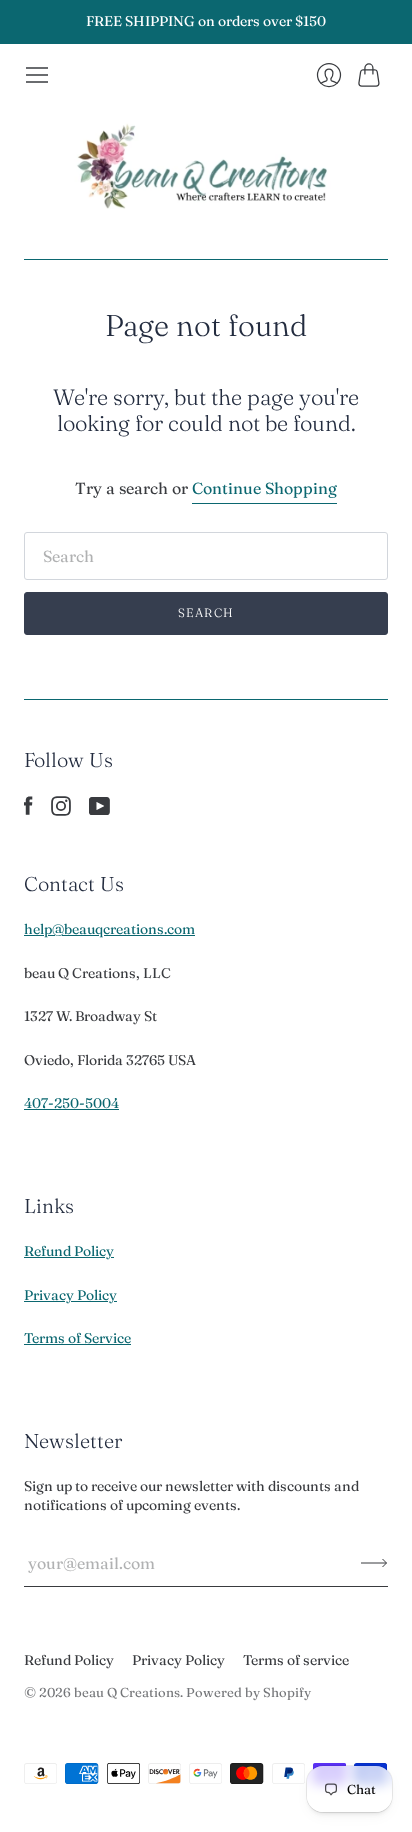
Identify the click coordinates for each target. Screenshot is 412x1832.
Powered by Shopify (248, 1692)
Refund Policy (69, 1251)
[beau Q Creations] (206, 173)
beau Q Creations (127, 1692)
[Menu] (37, 75)
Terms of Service (77, 1338)
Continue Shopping (264, 488)
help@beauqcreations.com (109, 929)
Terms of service (296, 1660)
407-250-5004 (71, 1103)
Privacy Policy (70, 1295)
